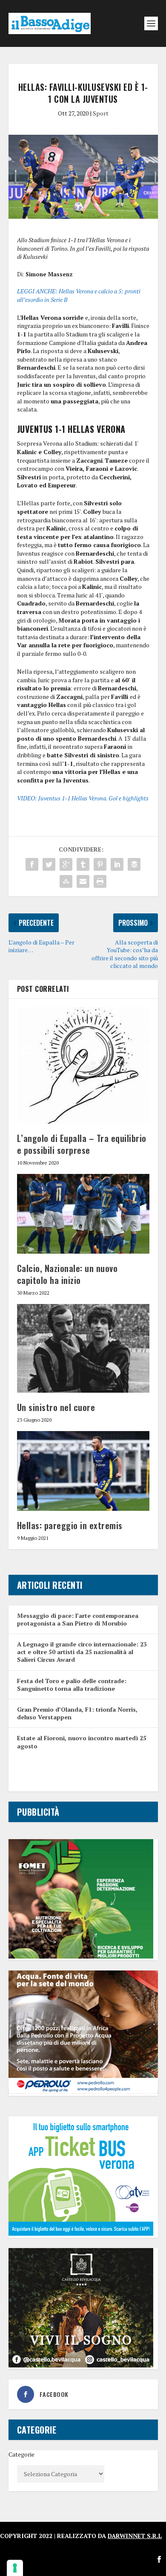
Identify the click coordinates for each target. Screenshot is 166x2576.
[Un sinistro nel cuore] (83, 1348)
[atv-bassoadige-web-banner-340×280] (81, 2233)
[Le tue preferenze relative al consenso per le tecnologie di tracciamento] (15, 2568)
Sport (101, 113)
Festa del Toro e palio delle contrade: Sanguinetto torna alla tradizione (72, 1685)
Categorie (21, 2454)
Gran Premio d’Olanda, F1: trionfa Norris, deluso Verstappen (77, 1713)
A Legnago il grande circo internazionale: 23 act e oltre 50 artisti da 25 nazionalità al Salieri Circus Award (82, 1652)
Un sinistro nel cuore (56, 1407)
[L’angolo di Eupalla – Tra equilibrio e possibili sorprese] (83, 1066)
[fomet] (81, 1956)
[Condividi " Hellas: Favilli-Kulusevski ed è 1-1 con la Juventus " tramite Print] (100, 881)
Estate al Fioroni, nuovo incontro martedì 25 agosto (82, 1742)
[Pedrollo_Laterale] (83, 2091)
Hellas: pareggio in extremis (70, 1525)
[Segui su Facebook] (159, 2559)
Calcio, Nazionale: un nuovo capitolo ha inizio (67, 1274)
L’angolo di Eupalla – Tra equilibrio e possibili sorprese (82, 1144)
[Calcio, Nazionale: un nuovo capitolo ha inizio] (83, 1214)
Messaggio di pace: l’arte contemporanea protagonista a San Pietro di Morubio (78, 1619)
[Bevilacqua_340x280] (81, 2365)
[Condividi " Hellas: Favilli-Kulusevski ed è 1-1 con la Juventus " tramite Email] (83, 881)
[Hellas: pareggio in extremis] (83, 1471)
